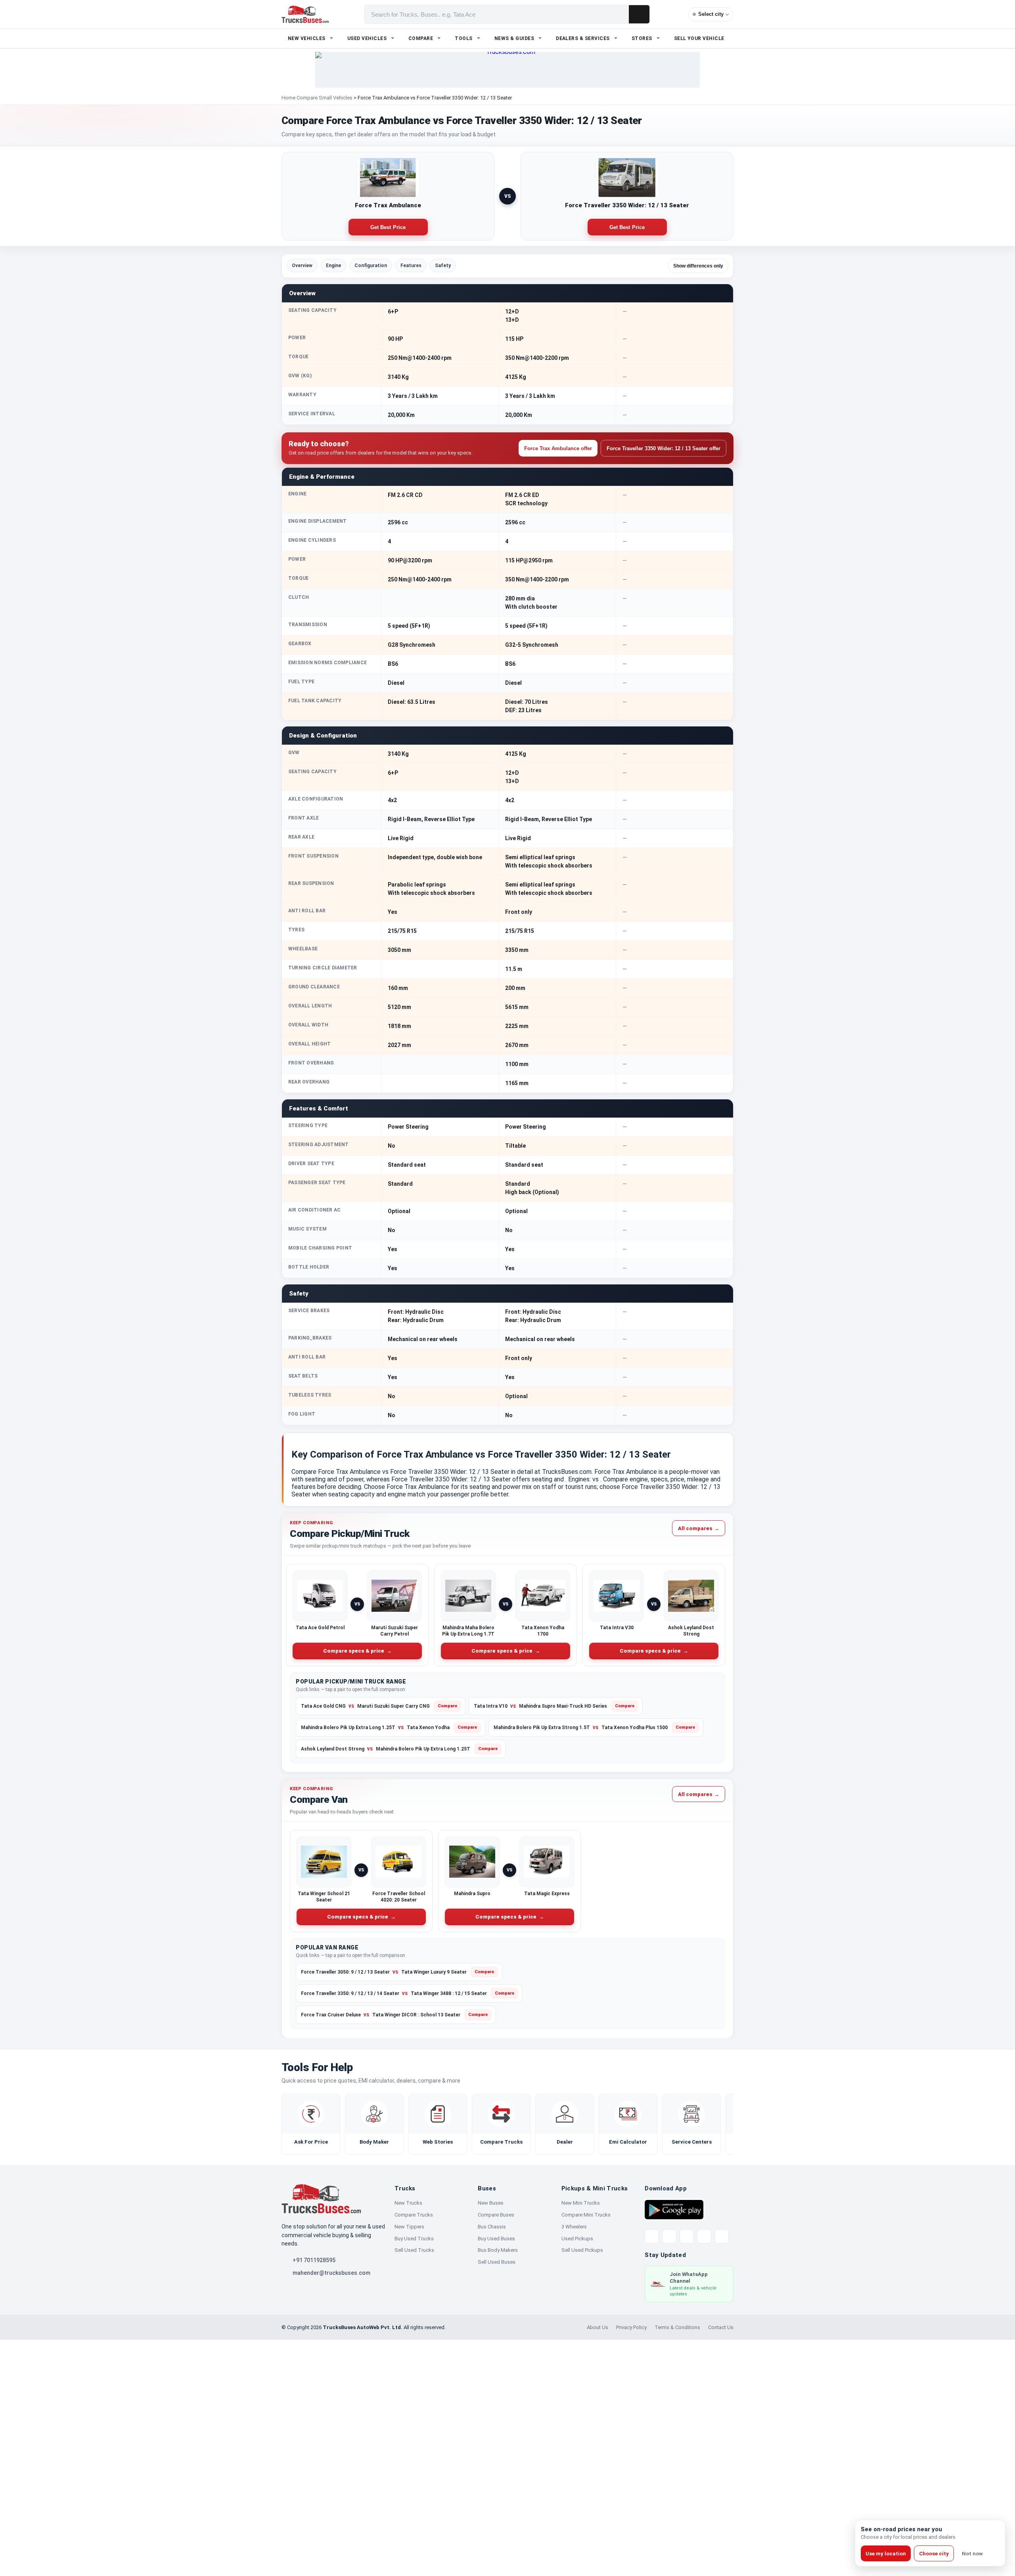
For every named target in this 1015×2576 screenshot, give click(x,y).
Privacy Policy (631, 2327)
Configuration (371, 266)
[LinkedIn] (722, 2236)
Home (288, 98)
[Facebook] (669, 2236)
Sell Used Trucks (414, 2250)
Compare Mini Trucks (586, 2215)
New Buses (491, 2203)
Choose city (934, 2554)
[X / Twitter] (652, 2236)
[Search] (639, 14)
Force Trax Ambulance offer (558, 448)
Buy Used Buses (496, 2239)
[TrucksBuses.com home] (305, 14)
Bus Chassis (492, 2227)
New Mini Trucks (581, 2203)
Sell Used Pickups (582, 2250)
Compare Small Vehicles (325, 98)
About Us (598, 2327)
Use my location (886, 2554)
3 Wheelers (574, 2227)
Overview (302, 266)
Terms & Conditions (677, 2327)
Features (411, 266)
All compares (699, 1528)
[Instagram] (704, 2236)
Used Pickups (577, 2239)
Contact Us (721, 2327)
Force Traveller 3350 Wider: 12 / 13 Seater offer (664, 448)
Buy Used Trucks (414, 2239)
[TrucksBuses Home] (321, 2199)
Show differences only (698, 266)
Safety (443, 266)
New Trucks (408, 2203)
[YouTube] (687, 2236)
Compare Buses (496, 2215)
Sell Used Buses (497, 2262)
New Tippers (409, 2227)
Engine (333, 266)
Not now (972, 2554)
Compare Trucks (414, 2215)
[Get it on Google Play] (674, 2209)
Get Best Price (388, 227)
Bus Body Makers (498, 2250)
